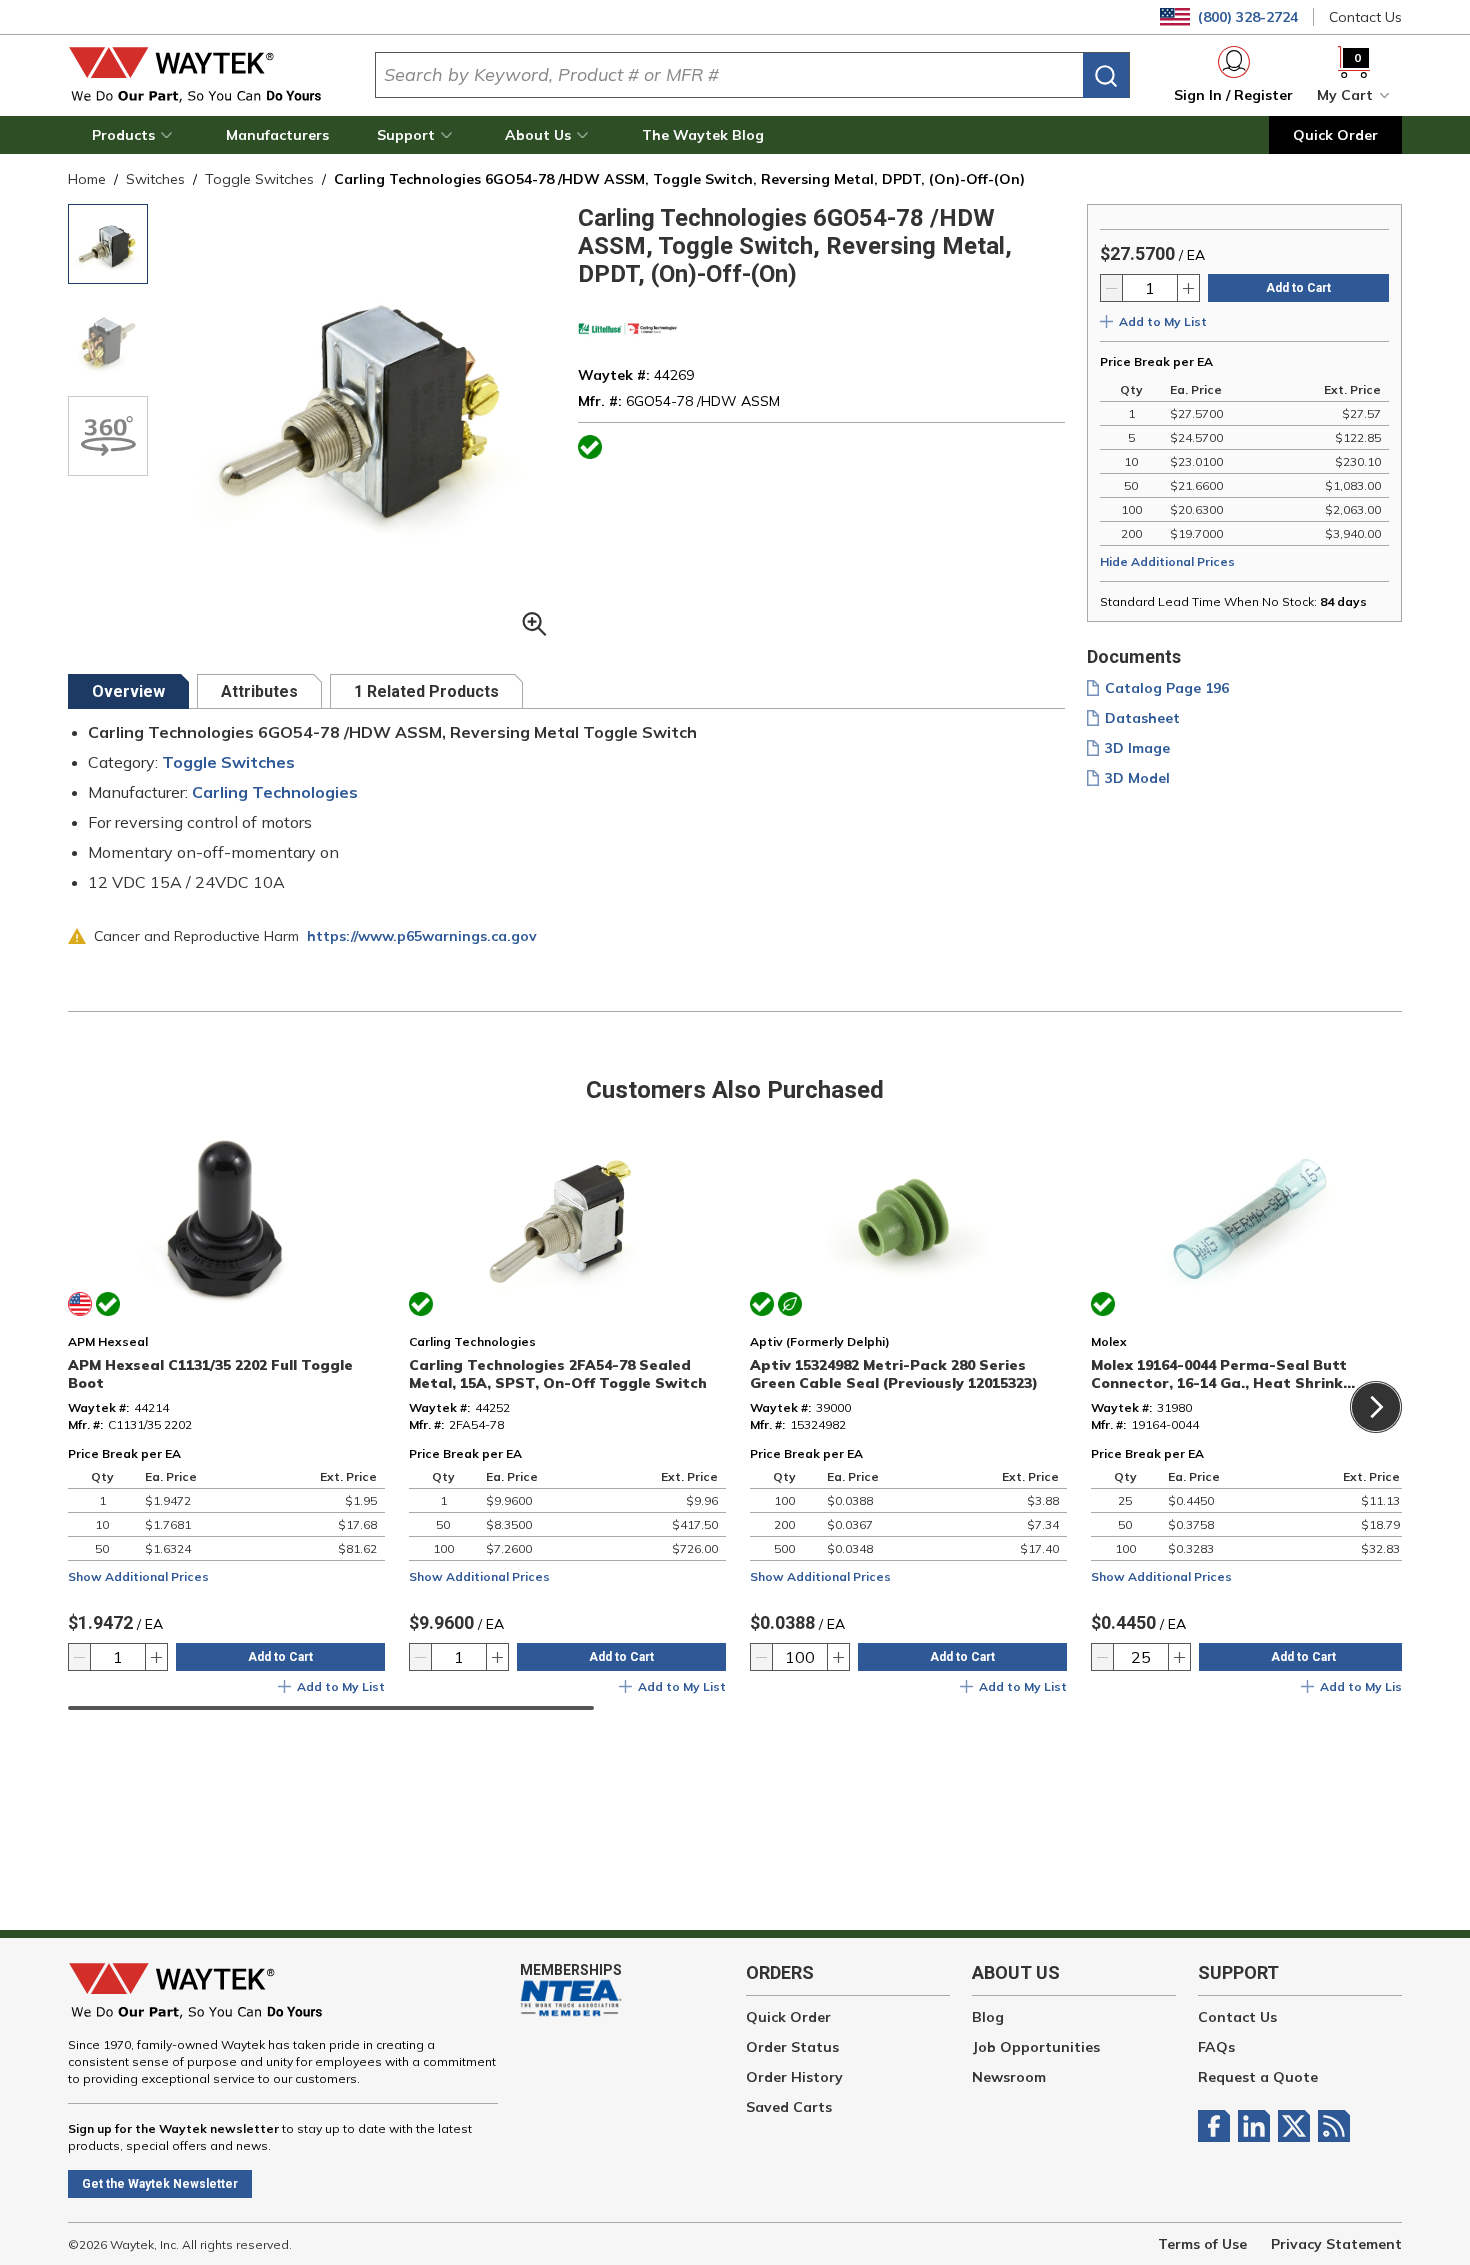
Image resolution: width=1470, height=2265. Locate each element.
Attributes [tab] (259, 691)
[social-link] (1218, 2126)
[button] (135, 135)
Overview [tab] (128, 691)
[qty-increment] (1188, 288)
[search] (1106, 75)
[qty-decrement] (1112, 288)
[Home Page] (205, 75)
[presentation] (128, 691)
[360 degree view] (108, 436)
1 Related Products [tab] (426, 691)
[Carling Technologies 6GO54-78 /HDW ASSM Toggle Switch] (108, 244)
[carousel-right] (1376, 1407)
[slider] (331, 1708)
